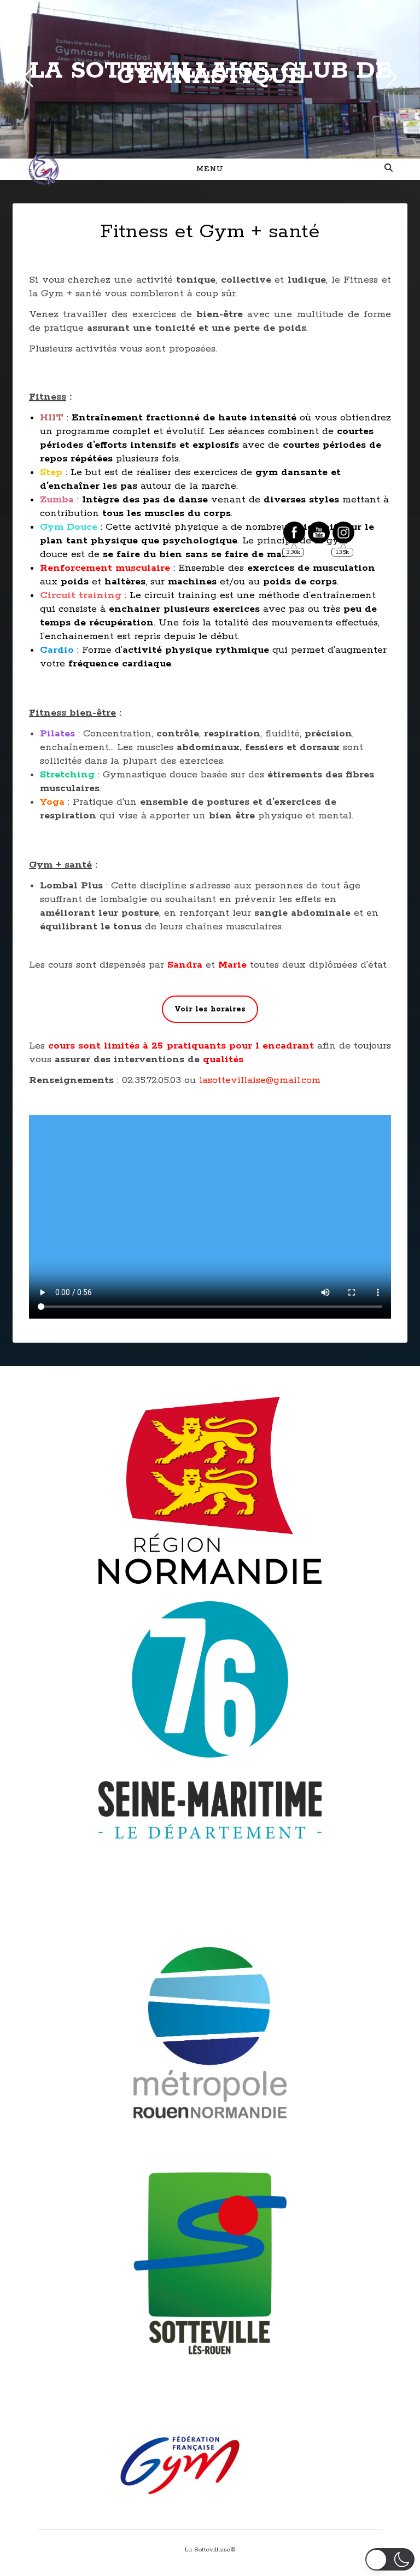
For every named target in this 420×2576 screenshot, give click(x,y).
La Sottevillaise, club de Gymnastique (210, 74)
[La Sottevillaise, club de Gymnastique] (44, 169)
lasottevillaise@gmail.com (260, 1080)
